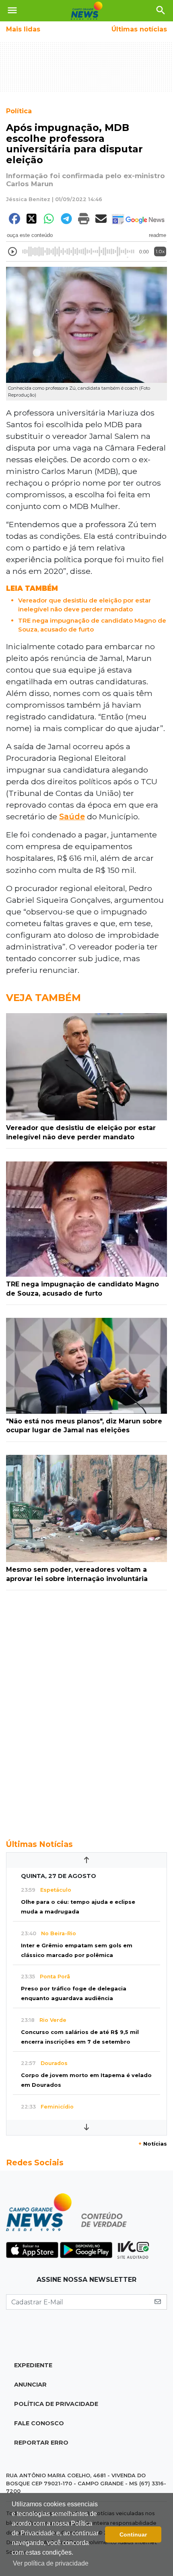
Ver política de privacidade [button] (51, 2563)
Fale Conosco (39, 2423)
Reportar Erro (41, 2443)
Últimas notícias (139, 29)
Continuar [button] (133, 2534)
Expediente (33, 2365)
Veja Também (43, 998)
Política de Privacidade (56, 2404)
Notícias (153, 2144)
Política (19, 111)
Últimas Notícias (39, 1844)
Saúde (72, 816)
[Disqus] (86, 1710)
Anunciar (30, 2385)
